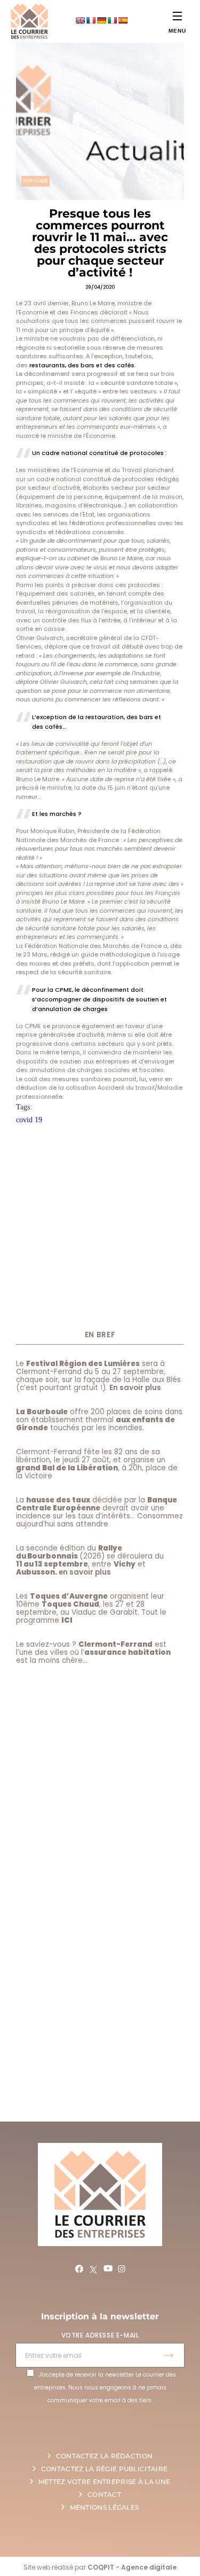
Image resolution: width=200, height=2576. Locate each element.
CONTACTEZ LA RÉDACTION (105, 2456)
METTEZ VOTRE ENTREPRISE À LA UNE (105, 2482)
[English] (80, 20)
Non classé (35, 181)
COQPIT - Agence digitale (132, 2567)
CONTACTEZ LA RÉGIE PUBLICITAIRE (104, 2469)
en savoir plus (85, 1572)
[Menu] (177, 16)
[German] (101, 20)
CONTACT (104, 2494)
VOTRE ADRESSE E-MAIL (100, 2335)
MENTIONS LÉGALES (105, 2507)
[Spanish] (123, 20)
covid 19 (29, 1120)
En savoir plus (135, 1388)
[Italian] (112, 20)
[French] (91, 20)
